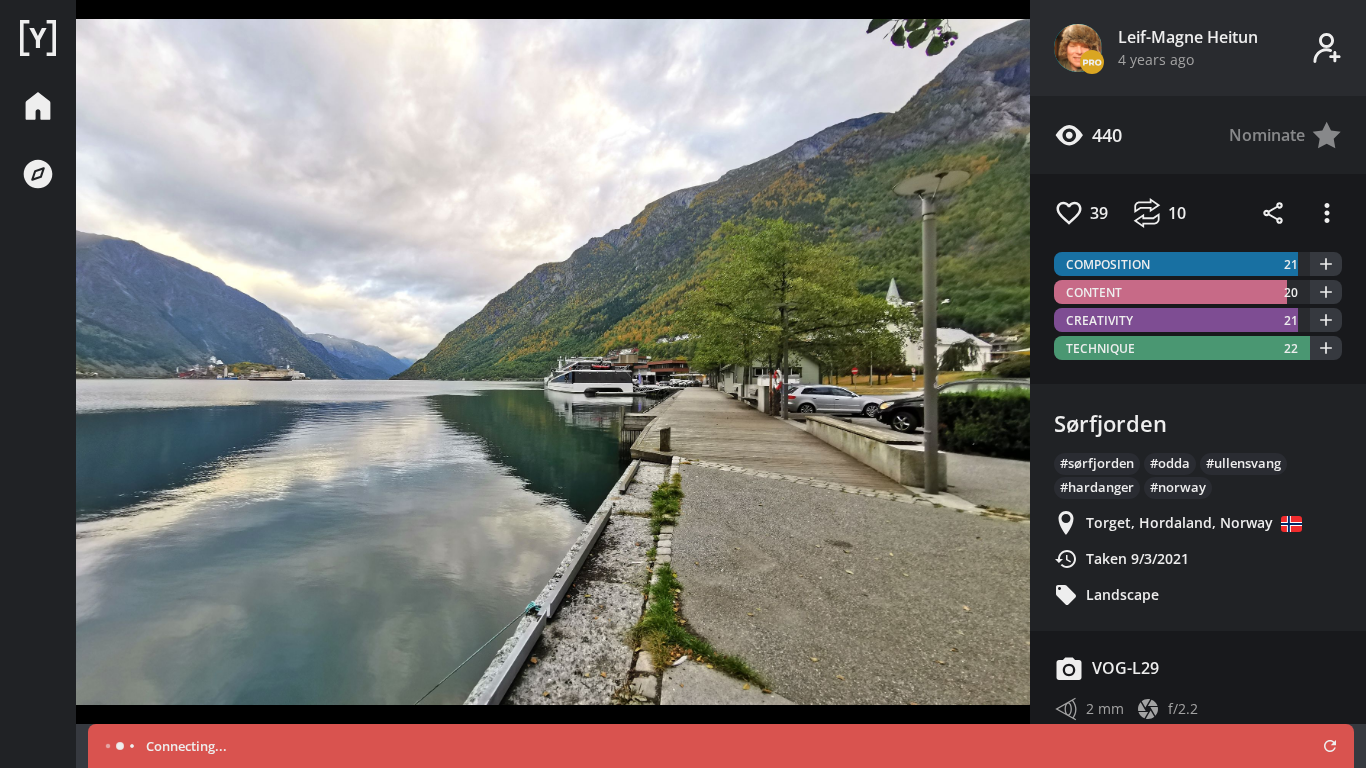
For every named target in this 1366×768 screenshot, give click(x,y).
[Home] (38, 38)
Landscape (1122, 594)
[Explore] (38, 174)
